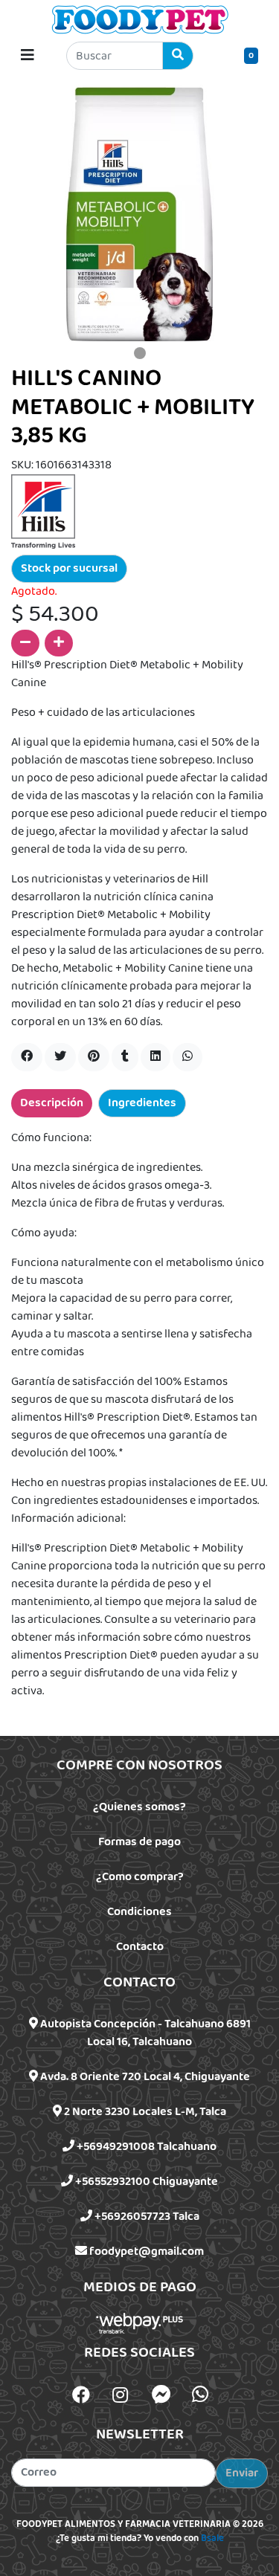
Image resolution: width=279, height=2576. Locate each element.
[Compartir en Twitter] (60, 1057)
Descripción (52, 1103)
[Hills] (43, 511)
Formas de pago (139, 1842)
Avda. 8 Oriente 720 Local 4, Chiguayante (144, 2077)
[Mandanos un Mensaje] (161, 2395)
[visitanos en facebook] (81, 2397)
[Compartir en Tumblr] (125, 1057)
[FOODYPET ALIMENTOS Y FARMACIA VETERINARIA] (140, 19)
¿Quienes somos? (139, 1807)
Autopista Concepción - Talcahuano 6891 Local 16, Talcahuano (144, 2033)
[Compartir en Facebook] (27, 1057)
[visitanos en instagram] (120, 2397)
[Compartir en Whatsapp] (187, 1057)
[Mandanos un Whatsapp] (200, 2395)
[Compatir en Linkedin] (155, 1057)
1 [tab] (140, 353)
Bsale (212, 2539)
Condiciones (139, 1912)
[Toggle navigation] (28, 56)
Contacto (140, 1947)
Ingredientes (142, 1103)
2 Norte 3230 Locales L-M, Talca (144, 2112)
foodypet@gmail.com (145, 2251)
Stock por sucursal (69, 568)
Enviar (242, 2473)
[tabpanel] (139, 213)
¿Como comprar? (140, 1877)
